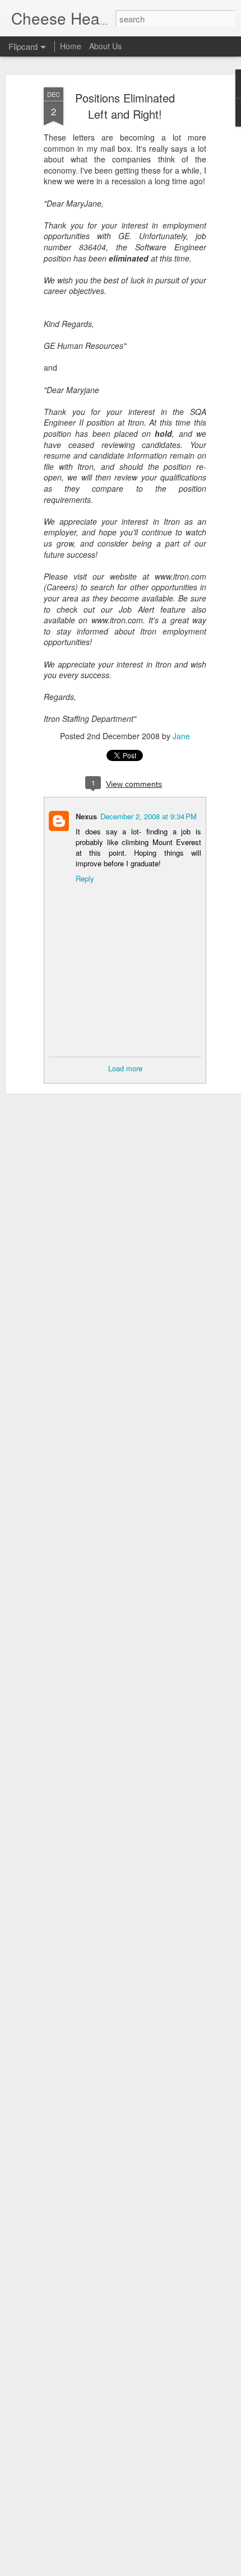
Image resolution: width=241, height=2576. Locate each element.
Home (71, 46)
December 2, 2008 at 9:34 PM (149, 816)
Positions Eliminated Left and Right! (125, 106)
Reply (85, 878)
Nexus (86, 816)
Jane (181, 736)
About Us (105, 46)
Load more (125, 1068)
